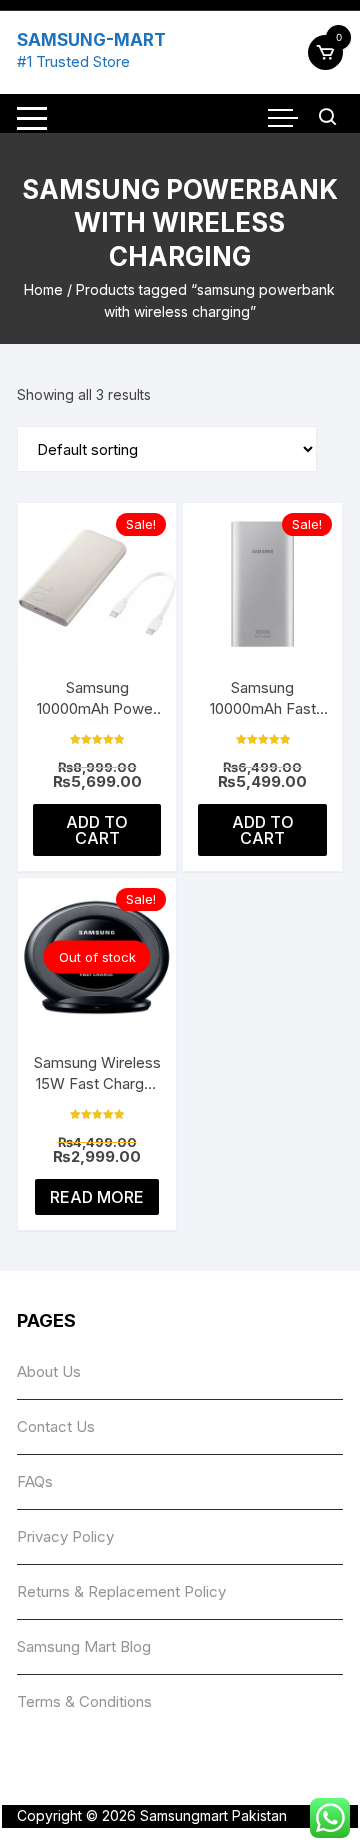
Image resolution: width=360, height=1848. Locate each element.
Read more (97, 1197)
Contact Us (56, 1426)
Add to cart (97, 830)
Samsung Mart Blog (84, 1646)
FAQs (35, 1481)
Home (43, 289)
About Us (49, 1371)
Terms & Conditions (84, 1701)
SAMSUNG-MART (91, 40)
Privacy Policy (65, 1536)
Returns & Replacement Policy (121, 1591)
